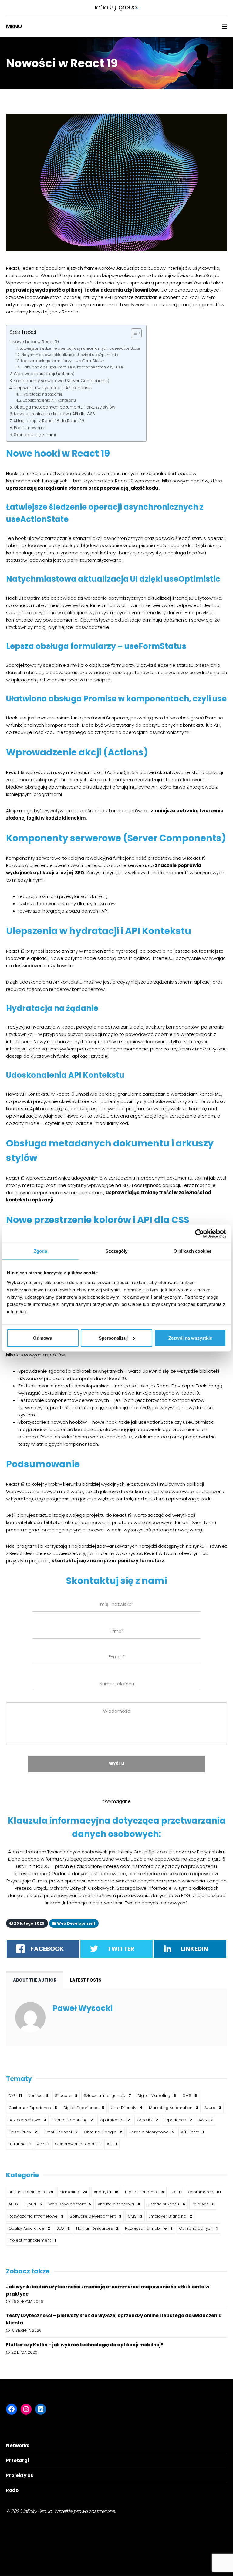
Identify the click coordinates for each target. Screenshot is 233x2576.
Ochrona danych (198, 2228)
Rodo (12, 2490)
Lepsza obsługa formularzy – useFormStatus (62, 361)
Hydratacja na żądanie (42, 394)
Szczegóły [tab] (117, 1251)
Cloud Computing (73, 2120)
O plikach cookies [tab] (193, 1251)
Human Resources (97, 2228)
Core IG (147, 2120)
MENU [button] (14, 26)
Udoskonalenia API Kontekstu (49, 400)
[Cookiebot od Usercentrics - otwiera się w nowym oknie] (199, 1234)
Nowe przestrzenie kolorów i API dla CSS (54, 414)
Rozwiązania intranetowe (36, 2216)
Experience (178, 2120)
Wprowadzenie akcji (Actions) (44, 374)
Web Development (70, 2204)
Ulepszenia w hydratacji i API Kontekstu (53, 388)
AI (13, 2204)
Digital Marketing (157, 2096)
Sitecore (66, 2096)
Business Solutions (31, 2192)
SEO (63, 2228)
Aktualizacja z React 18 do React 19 (49, 421)
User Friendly (127, 2108)
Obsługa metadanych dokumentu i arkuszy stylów (64, 407)
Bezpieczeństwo (27, 2120)
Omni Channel (61, 2132)
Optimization (115, 2120)
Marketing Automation (174, 2108)
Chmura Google (103, 2132)
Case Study (23, 2132)
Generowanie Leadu (78, 2144)
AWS (206, 2120)
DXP (15, 2096)
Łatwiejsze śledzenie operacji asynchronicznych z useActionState (80, 348)
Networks (18, 2446)
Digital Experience (84, 2108)
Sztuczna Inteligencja (107, 2096)
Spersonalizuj (113, 1338)
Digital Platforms (145, 2192)
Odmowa (43, 1338)
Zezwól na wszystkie (190, 1338)
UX (176, 2192)
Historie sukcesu (166, 2204)
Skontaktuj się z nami (35, 435)
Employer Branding (170, 2216)
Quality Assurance (29, 2228)
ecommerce (204, 2192)
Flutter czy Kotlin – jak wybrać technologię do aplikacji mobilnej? (85, 2345)
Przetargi (17, 2460)
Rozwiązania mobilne (149, 2228)
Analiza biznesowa (119, 2204)
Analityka (106, 2192)
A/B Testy (192, 2132)
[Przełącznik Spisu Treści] (133, 333)
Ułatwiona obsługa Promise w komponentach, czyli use (72, 367)
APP (43, 2144)
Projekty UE (20, 2475)
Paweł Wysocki (83, 2008)
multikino (20, 2144)
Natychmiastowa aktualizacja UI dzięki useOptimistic (69, 355)
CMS (190, 2096)
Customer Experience (33, 2108)
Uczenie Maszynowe (152, 2132)
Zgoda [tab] (41, 1251)
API (112, 2144)
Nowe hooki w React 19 (36, 342)
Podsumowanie (30, 428)
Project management (32, 2240)
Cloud (33, 2204)
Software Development (96, 2216)
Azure (213, 2108)
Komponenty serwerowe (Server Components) (61, 381)
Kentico (38, 2096)
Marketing (74, 2192)
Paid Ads (203, 2204)
